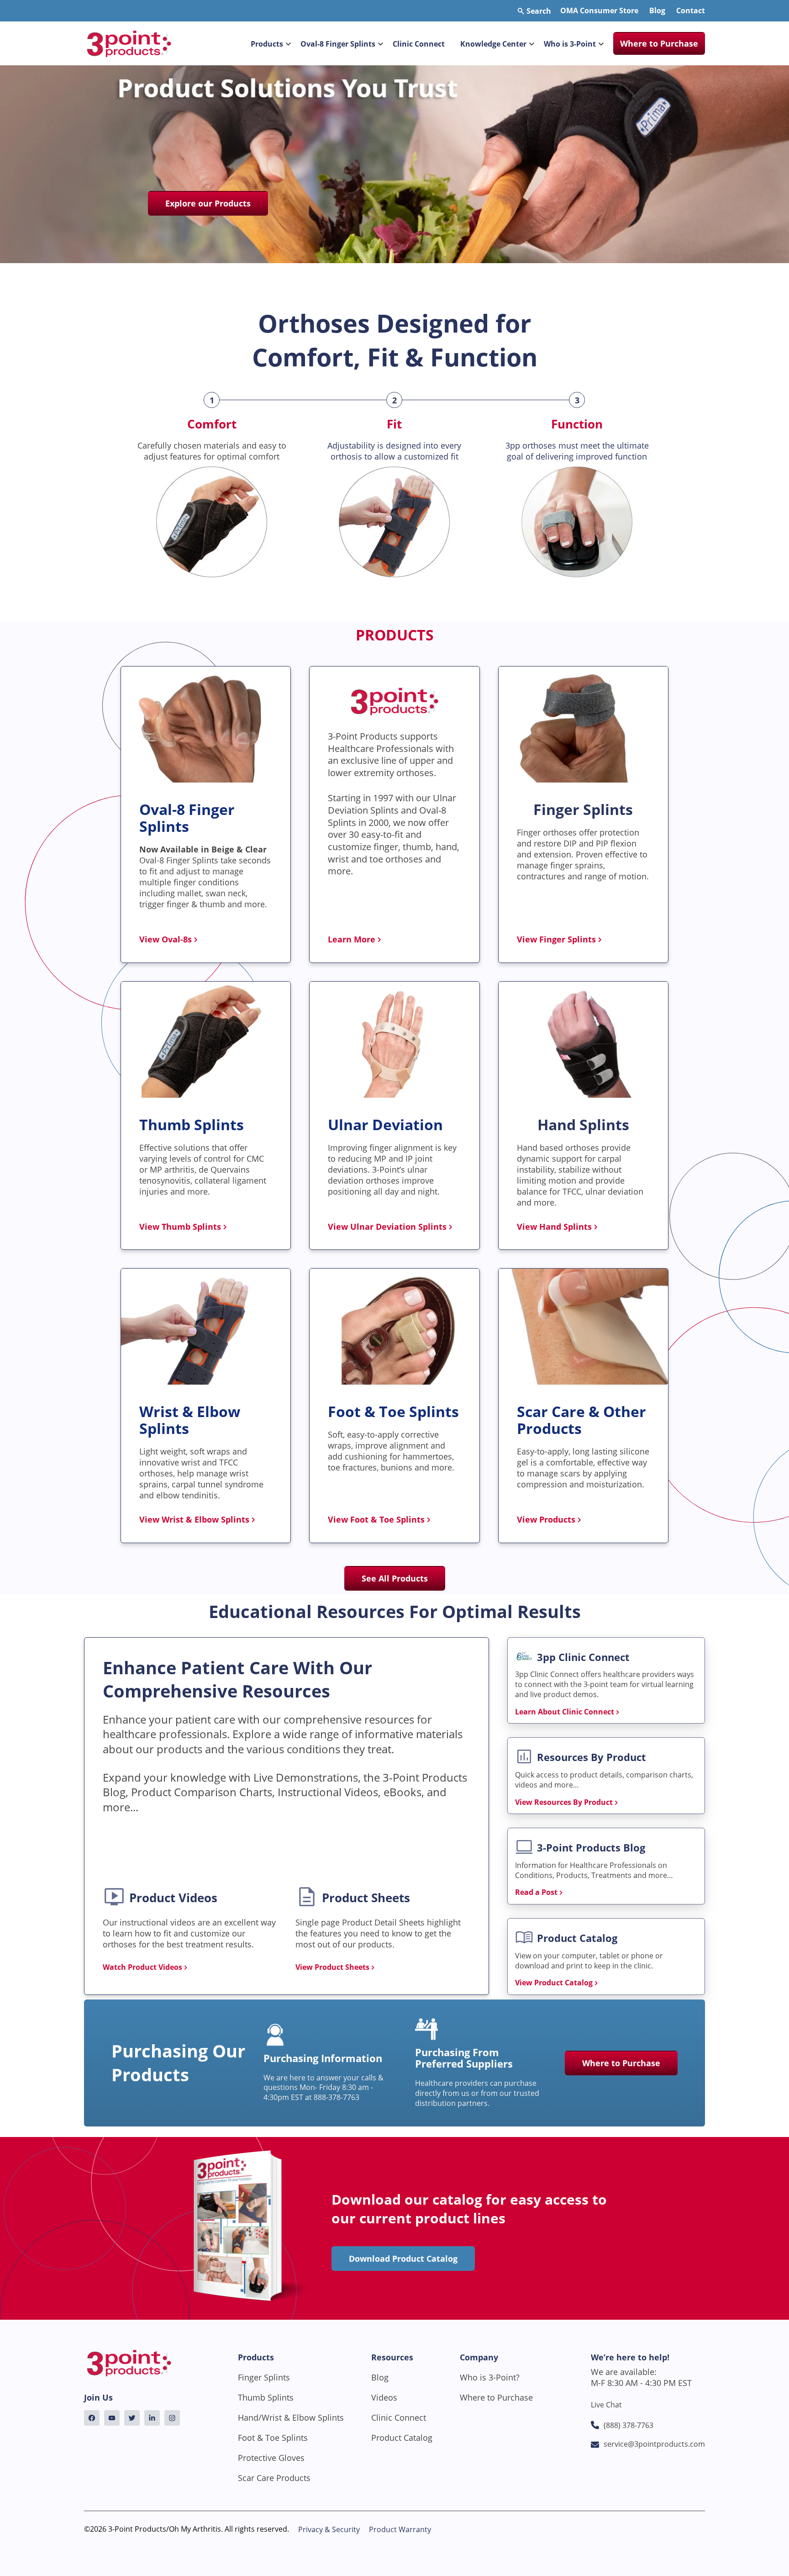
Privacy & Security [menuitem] (329, 2529)
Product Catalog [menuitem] (402, 2438)
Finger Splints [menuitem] (264, 2377)
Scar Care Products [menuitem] (274, 2478)
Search (538, 11)
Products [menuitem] (267, 44)
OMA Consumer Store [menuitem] (599, 11)
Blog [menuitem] (657, 11)
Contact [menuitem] (691, 11)
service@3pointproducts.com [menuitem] (654, 2444)
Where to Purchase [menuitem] (659, 43)
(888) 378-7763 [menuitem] (629, 2425)
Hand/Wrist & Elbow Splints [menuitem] (291, 2417)
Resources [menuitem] (392, 2357)
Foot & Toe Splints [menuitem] (273, 2438)
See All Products (395, 1578)
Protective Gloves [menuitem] (271, 2458)
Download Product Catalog (403, 2259)
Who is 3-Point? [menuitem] (490, 2377)
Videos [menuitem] (384, 2397)
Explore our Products (208, 203)
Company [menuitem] (479, 2357)
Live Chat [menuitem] (606, 2405)
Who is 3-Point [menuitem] (570, 44)
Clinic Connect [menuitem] (419, 44)
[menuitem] (92, 2418)
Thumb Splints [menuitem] (266, 2397)
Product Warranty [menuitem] (400, 2529)
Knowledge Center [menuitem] (493, 44)
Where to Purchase (621, 2063)
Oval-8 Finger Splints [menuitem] (338, 44)
